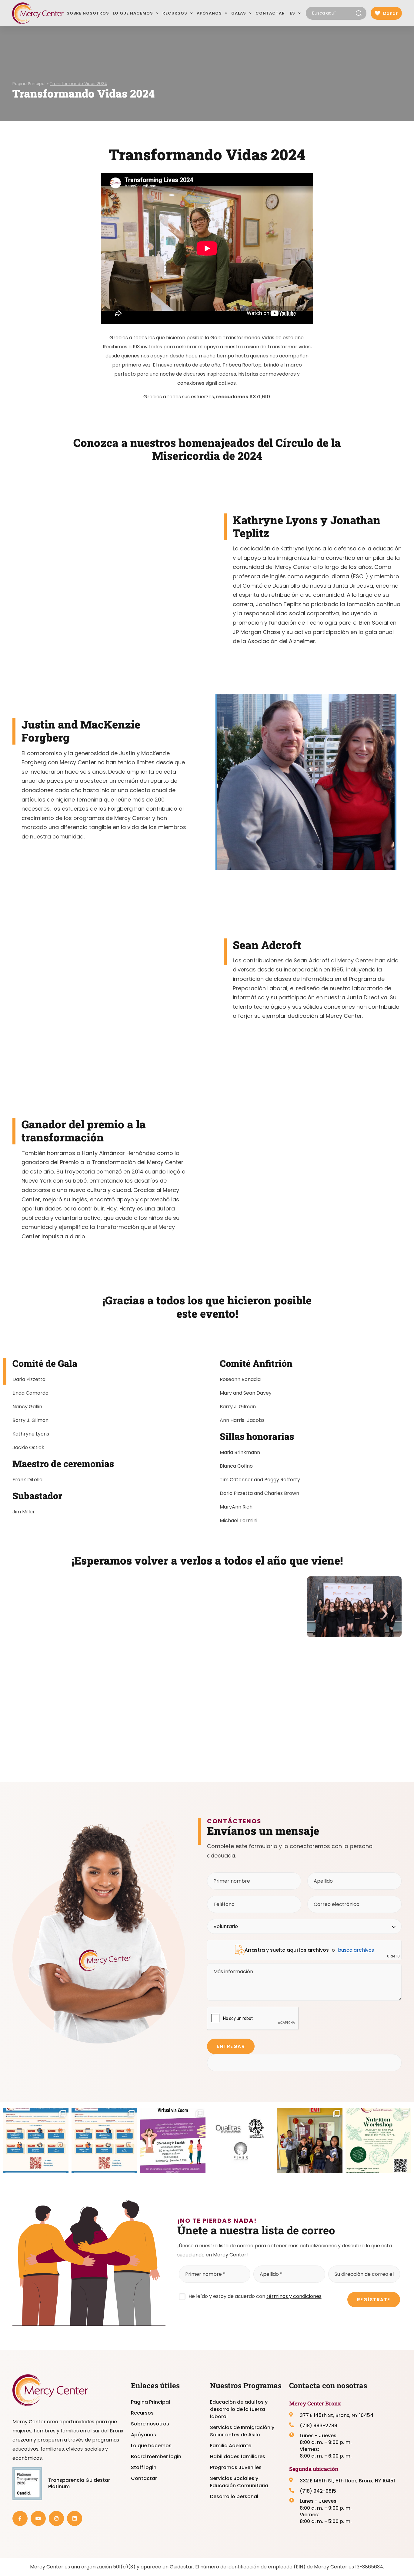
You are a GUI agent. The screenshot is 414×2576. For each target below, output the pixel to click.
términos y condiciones (294, 2296)
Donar (390, 13)
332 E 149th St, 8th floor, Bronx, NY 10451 (347, 2481)
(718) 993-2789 (319, 2426)
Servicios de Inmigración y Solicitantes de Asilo (242, 2431)
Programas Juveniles (236, 2467)
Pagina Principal (29, 84)
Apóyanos (144, 2435)
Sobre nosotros (150, 2424)
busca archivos (356, 1950)
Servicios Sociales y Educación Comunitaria (239, 2482)
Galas (239, 13)
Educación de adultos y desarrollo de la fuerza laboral (239, 2409)
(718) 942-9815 (318, 2491)
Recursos (142, 2413)
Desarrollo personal (234, 2496)
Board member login (156, 2456)
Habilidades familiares (238, 2456)
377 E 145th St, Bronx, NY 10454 (337, 2415)
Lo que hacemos (151, 2446)
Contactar (144, 2478)
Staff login (144, 2467)
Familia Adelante (231, 2446)
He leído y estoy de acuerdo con (255, 2296)
